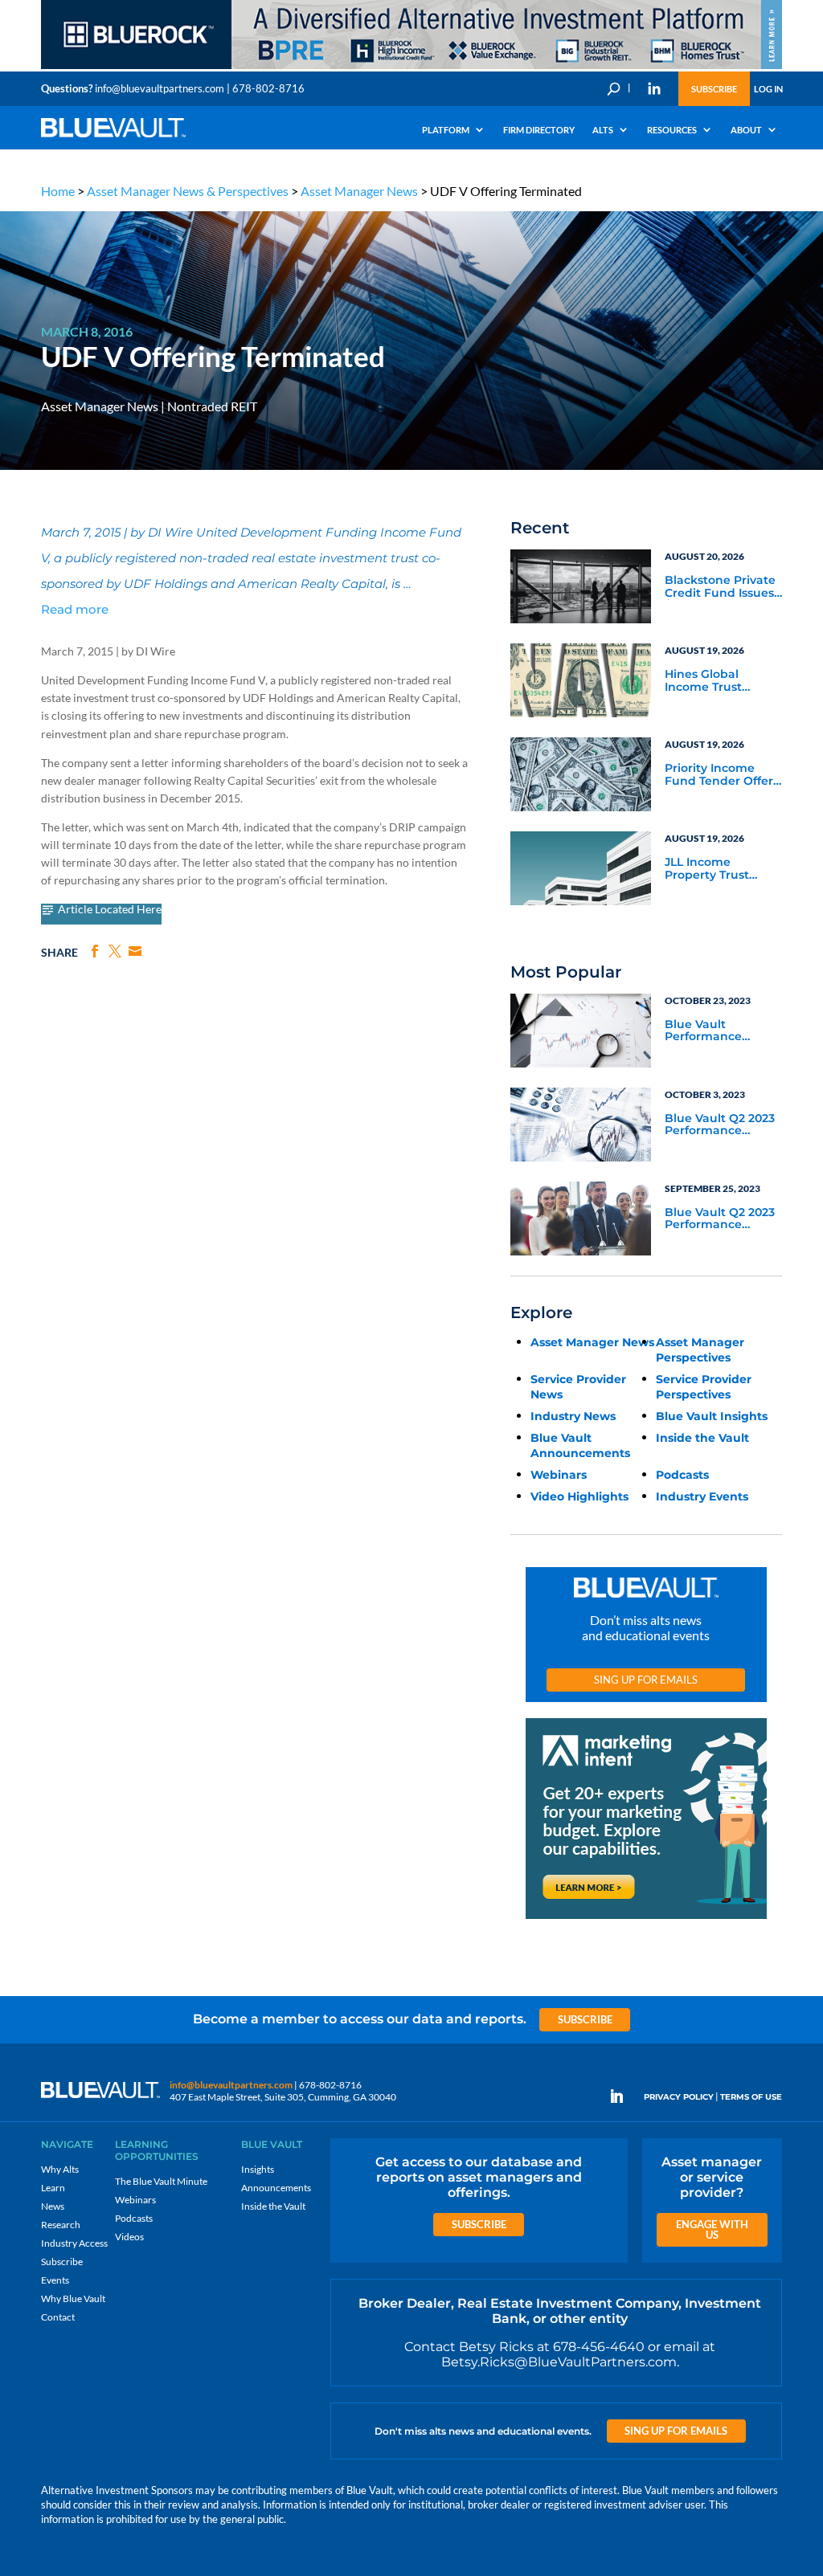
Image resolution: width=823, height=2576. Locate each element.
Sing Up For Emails (646, 1680)
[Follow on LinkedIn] (623, 2096)
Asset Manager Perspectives (700, 1350)
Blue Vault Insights (712, 1416)
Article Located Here (110, 910)
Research (61, 2225)
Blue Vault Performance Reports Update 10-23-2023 (721, 1031)
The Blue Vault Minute (161, 2181)
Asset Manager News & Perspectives (188, 191)
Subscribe (714, 89)
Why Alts (60, 2169)
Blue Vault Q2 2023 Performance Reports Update (720, 1125)
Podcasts (682, 1475)
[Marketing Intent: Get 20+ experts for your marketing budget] (646, 1919)
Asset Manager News (359, 191)
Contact (58, 2317)
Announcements (276, 2188)
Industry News (573, 1416)
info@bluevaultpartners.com (160, 88)
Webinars (559, 1475)
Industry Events (702, 1496)
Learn (53, 2188)
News (53, 2206)
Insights (258, 2169)
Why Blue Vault (73, 2298)
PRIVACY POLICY (679, 2097)
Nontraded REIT (212, 406)
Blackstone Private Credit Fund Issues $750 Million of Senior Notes (720, 587)
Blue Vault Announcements (580, 1445)
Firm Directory (539, 130)
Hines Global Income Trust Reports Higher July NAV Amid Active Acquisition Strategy (723, 681)
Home (58, 191)
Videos (129, 2237)
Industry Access (74, 2243)
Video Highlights (579, 1496)
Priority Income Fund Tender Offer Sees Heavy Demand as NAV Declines (719, 775)
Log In (768, 89)
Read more (75, 609)
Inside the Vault (702, 1438)
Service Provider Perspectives (704, 1387)
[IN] (654, 88)
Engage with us (712, 2229)
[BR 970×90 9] (411, 68)
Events (55, 2280)
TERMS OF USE (751, 2097)
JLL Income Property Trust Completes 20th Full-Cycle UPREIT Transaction (716, 869)
